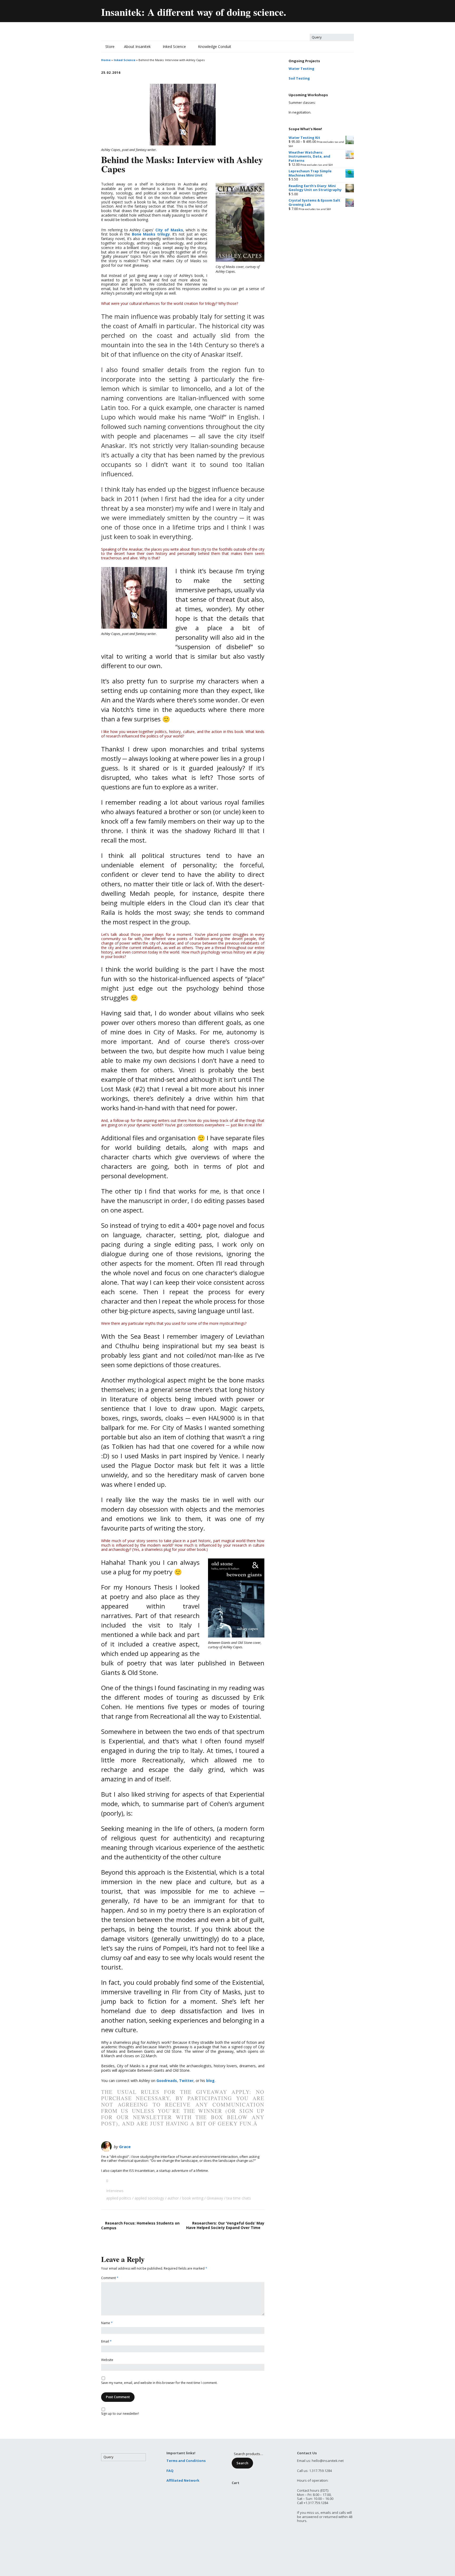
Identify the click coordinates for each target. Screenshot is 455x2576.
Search (242, 2463)
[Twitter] (304, 10)
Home (106, 60)
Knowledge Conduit (215, 47)
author (173, 2198)
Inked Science (174, 47)
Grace (125, 2147)
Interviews (115, 2191)
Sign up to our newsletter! (120, 2414)
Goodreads (167, 2081)
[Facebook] (316, 10)
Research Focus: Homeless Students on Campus (140, 2225)
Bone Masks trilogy (151, 234)
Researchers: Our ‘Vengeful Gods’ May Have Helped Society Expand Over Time (225, 2225)
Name (107, 2323)
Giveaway (215, 2198)
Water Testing (301, 69)
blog (210, 2081)
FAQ (170, 2471)
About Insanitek (137, 47)
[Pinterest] (338, 10)
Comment (110, 2278)
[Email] (293, 10)
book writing (193, 2198)
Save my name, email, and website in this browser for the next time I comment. (159, 2383)
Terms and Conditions (186, 2461)
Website (107, 2360)
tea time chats (239, 2198)
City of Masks (169, 230)
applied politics (119, 2198)
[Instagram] (350, 10)
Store (110, 47)
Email (106, 2342)
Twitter (186, 2081)
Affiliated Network (183, 2480)
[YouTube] (327, 10)
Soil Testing (299, 78)
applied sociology (149, 2198)
